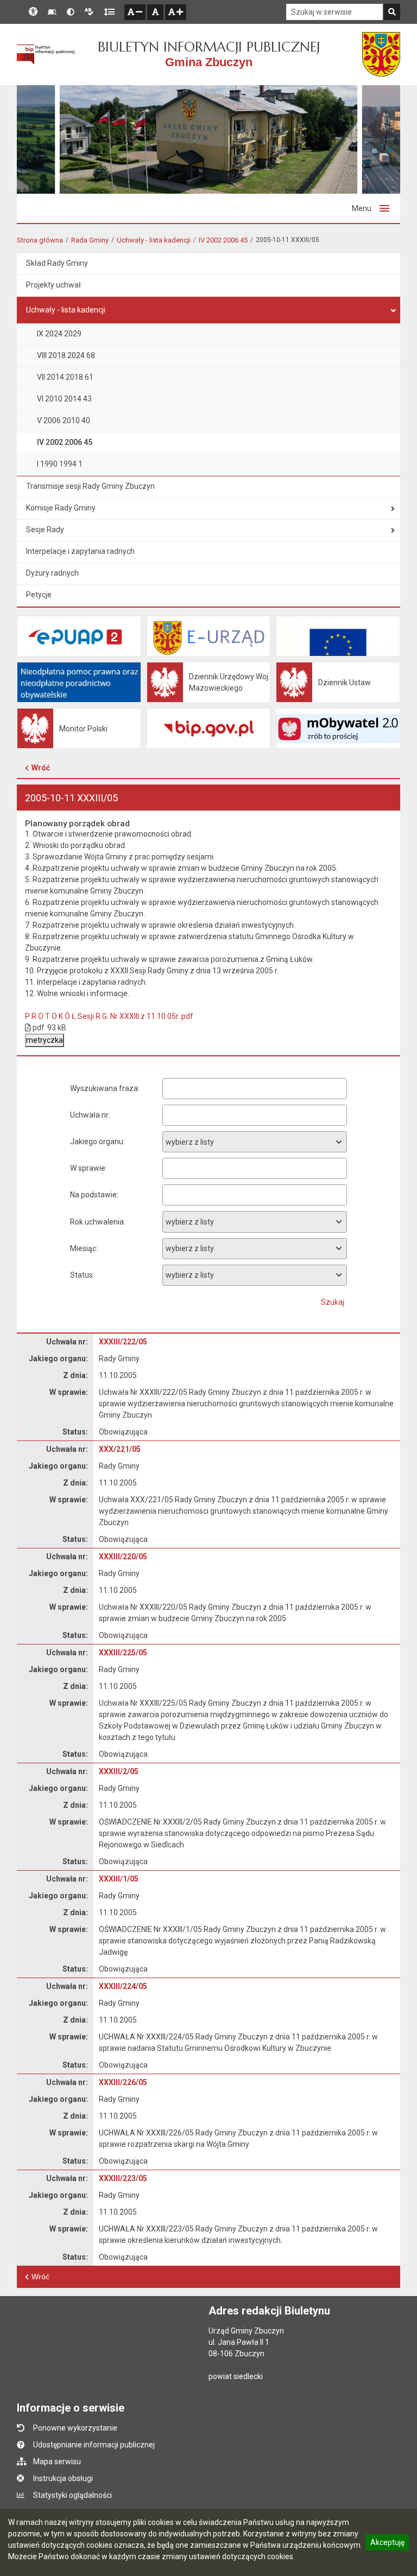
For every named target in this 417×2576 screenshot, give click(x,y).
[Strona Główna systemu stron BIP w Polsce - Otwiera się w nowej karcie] (46, 55)
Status (81, 1275)
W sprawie (88, 1168)
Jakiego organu (97, 1142)
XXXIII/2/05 (119, 1771)
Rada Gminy (90, 240)
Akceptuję (387, 2544)
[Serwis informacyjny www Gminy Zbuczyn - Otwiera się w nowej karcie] (381, 54)
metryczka (45, 1040)
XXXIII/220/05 (123, 1557)
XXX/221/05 (120, 1449)
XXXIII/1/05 (119, 1879)
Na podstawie (93, 1195)
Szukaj (333, 1302)
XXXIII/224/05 (123, 1986)
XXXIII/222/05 (123, 1342)
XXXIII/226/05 (123, 2082)
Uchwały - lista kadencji (154, 240)
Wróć (41, 768)
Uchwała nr (89, 1115)
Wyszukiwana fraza (104, 1088)
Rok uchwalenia (97, 1222)
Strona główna (40, 240)
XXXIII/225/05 (123, 1653)
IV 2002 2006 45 (223, 240)
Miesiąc (83, 1248)
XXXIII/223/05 (123, 2178)
